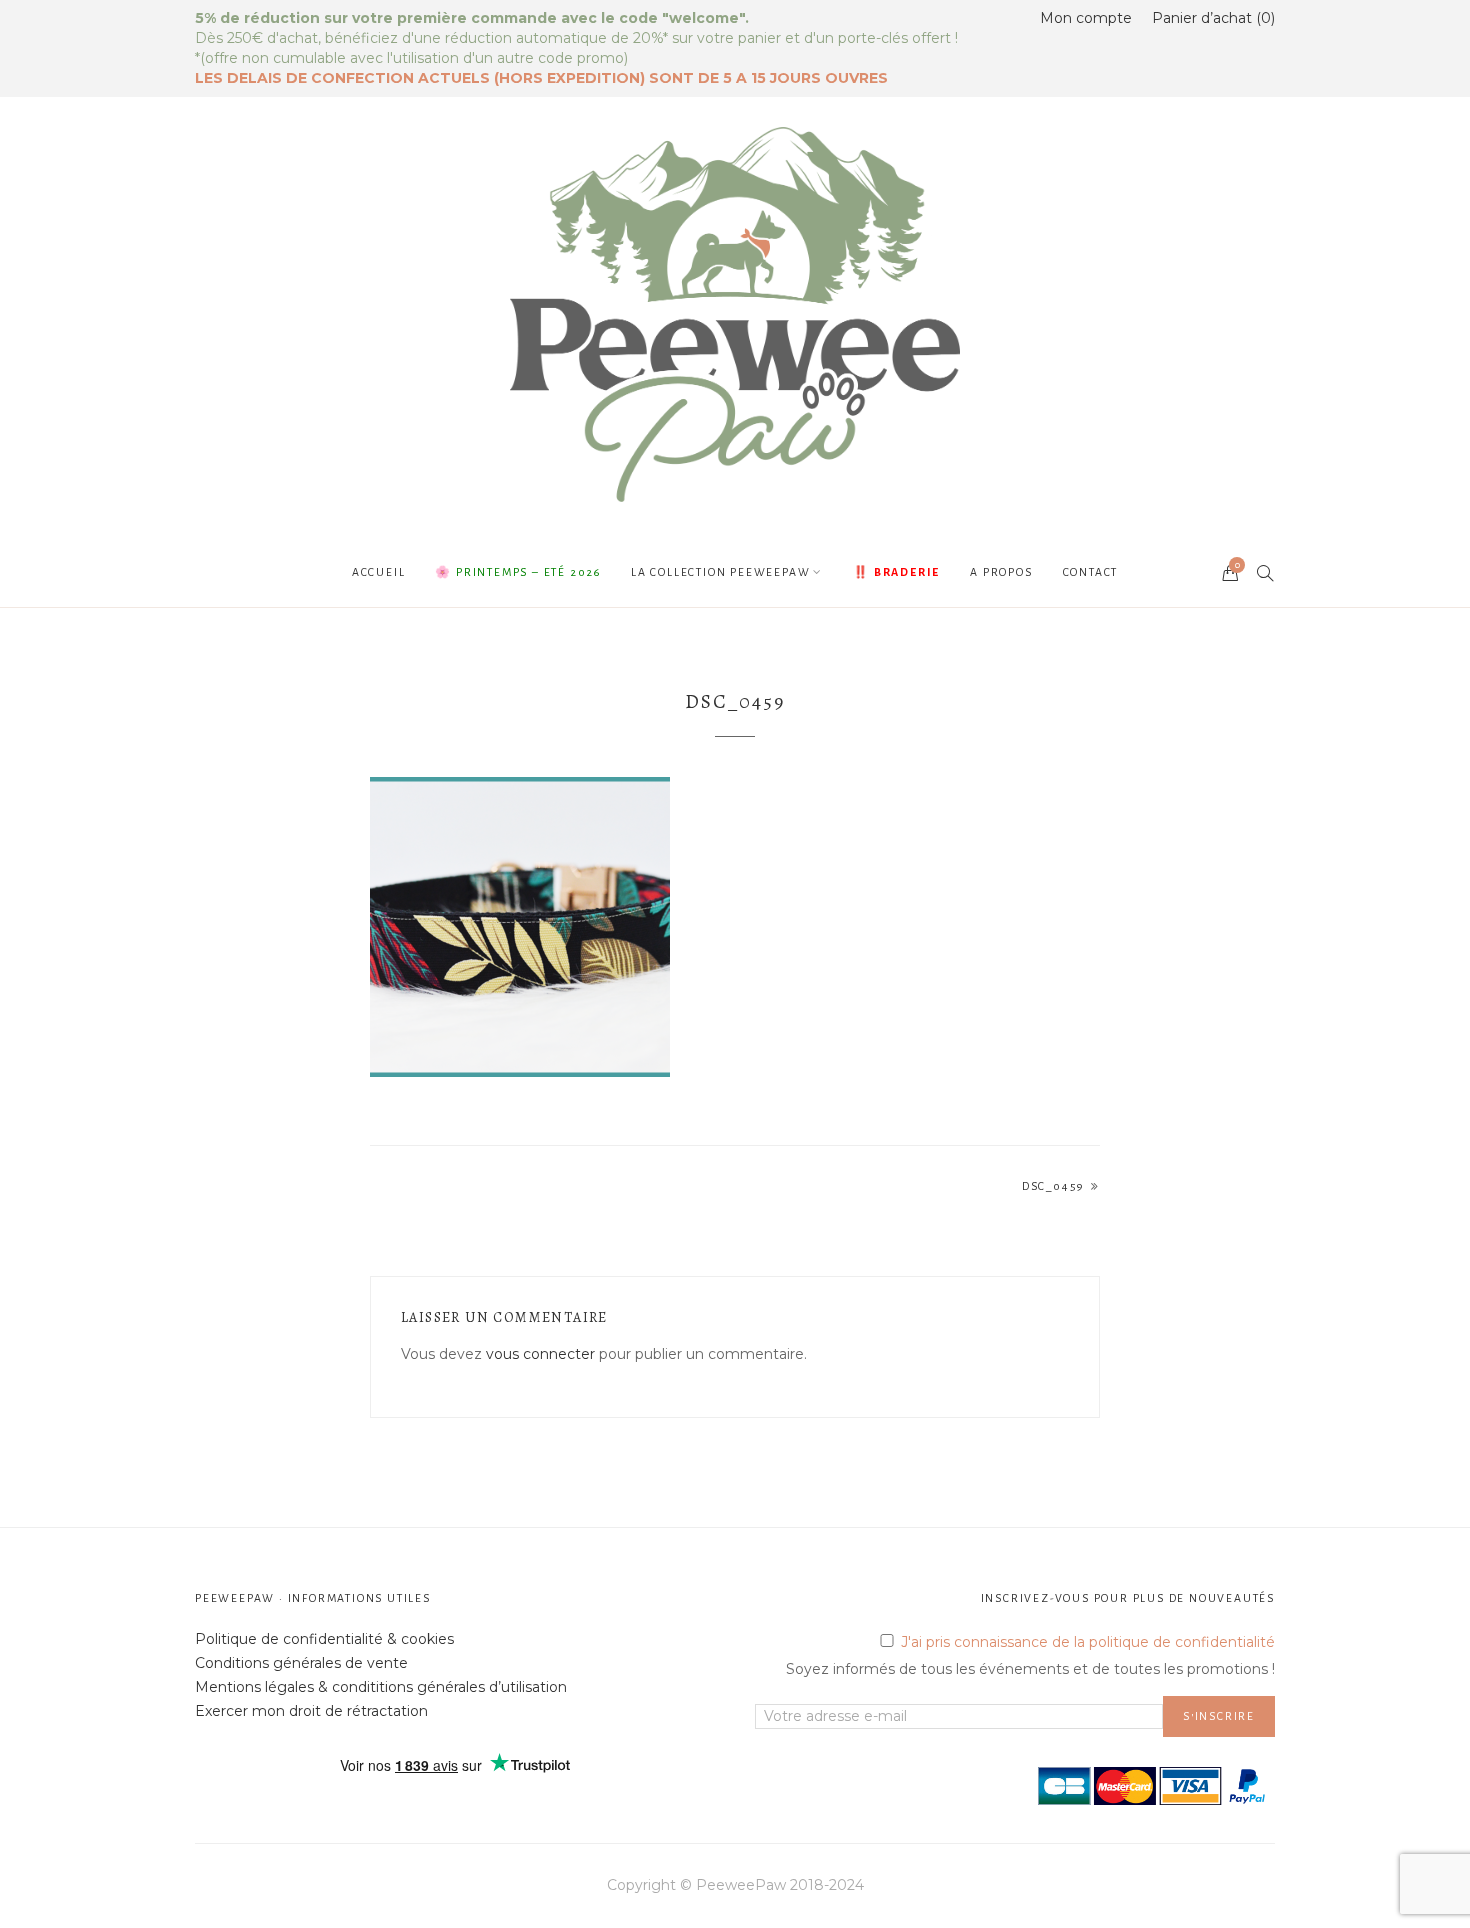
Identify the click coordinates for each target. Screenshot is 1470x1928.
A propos (1001, 572)
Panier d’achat (1211, 18)
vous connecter (540, 1354)
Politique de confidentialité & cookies (324, 1639)
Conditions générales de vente (301, 1663)
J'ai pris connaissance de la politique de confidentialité (1088, 1642)
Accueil (379, 572)
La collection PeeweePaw (720, 572)
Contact (1091, 572)
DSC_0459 (1053, 1186)
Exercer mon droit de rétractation (311, 1711)
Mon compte (1086, 18)
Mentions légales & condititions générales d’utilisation (381, 1687)
